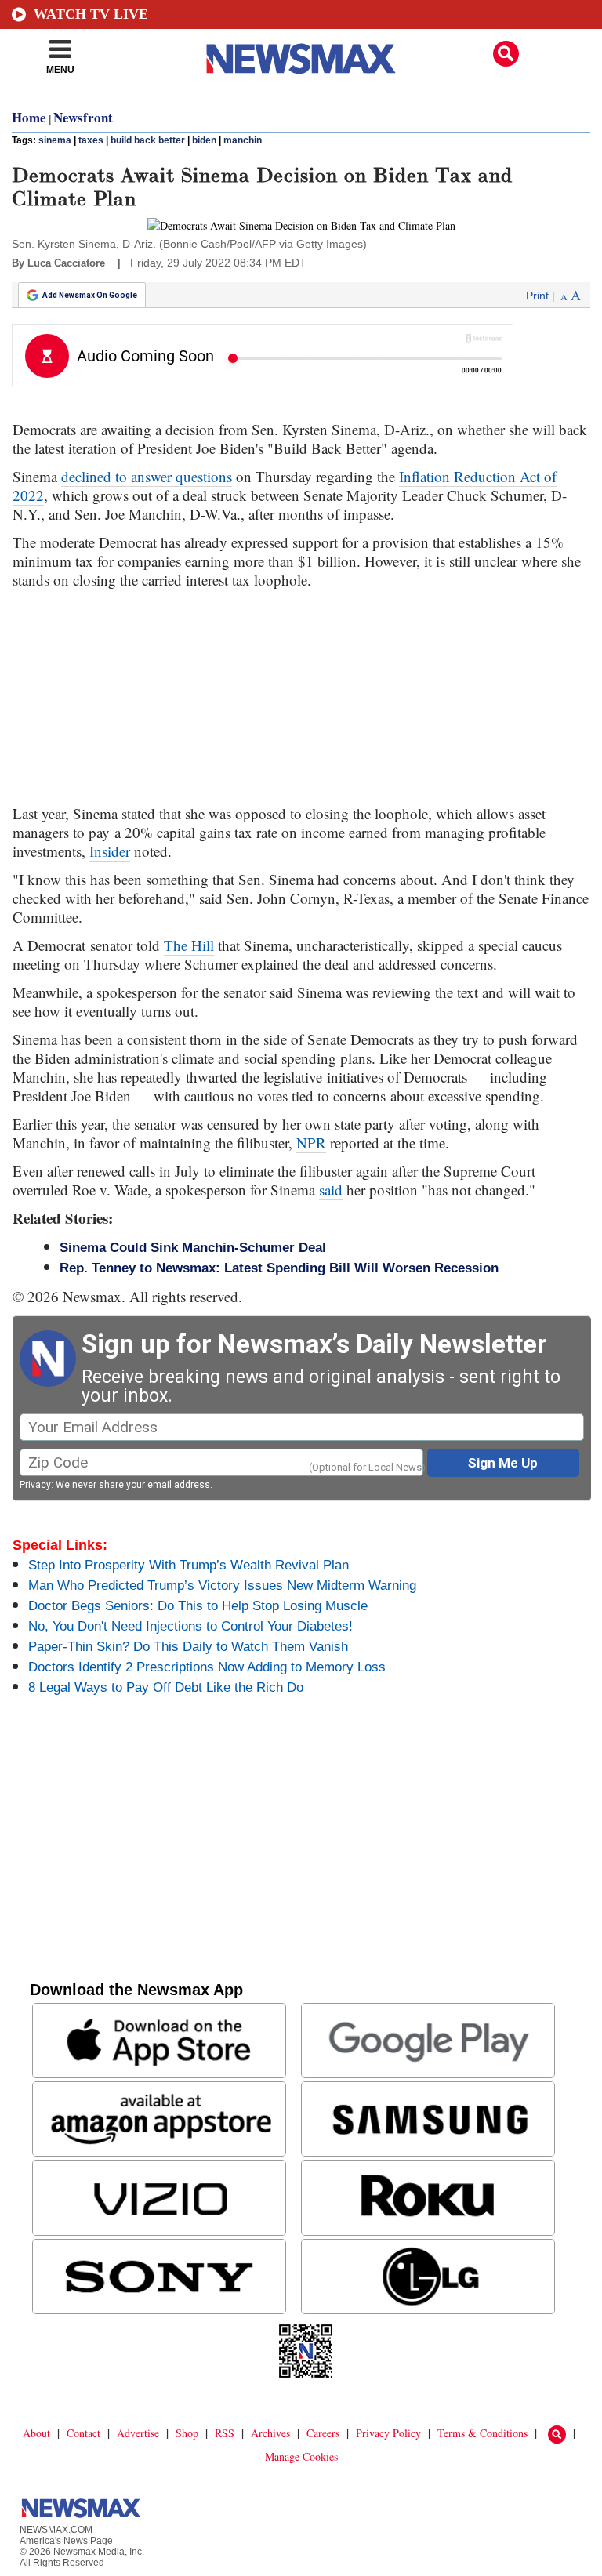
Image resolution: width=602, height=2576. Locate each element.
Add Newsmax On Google (90, 295)
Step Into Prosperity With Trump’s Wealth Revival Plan (189, 1565)
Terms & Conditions (482, 2433)
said (331, 1190)
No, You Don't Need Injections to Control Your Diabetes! (190, 1626)
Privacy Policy (388, 2433)
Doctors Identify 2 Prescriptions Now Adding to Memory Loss (207, 1667)
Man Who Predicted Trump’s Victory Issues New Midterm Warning (222, 1586)
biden (204, 140)
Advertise (138, 2433)
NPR (311, 1143)
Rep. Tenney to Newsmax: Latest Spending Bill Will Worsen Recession (279, 1268)
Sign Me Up (503, 1463)
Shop (187, 2433)
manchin (243, 140)
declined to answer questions (147, 476)
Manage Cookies (301, 2456)
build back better (148, 140)
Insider (110, 851)
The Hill (189, 945)
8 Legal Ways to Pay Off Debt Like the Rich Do (166, 1687)
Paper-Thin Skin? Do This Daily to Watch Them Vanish (188, 1647)
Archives (270, 2433)
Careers (323, 2433)
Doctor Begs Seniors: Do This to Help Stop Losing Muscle (198, 1606)
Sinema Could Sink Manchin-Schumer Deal (193, 1248)
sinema (55, 140)
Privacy (35, 1485)
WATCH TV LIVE (91, 14)
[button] (506, 54)
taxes (91, 140)
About (36, 2433)
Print (537, 296)
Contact (83, 2433)
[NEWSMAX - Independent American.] (301, 59)
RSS (225, 2433)
